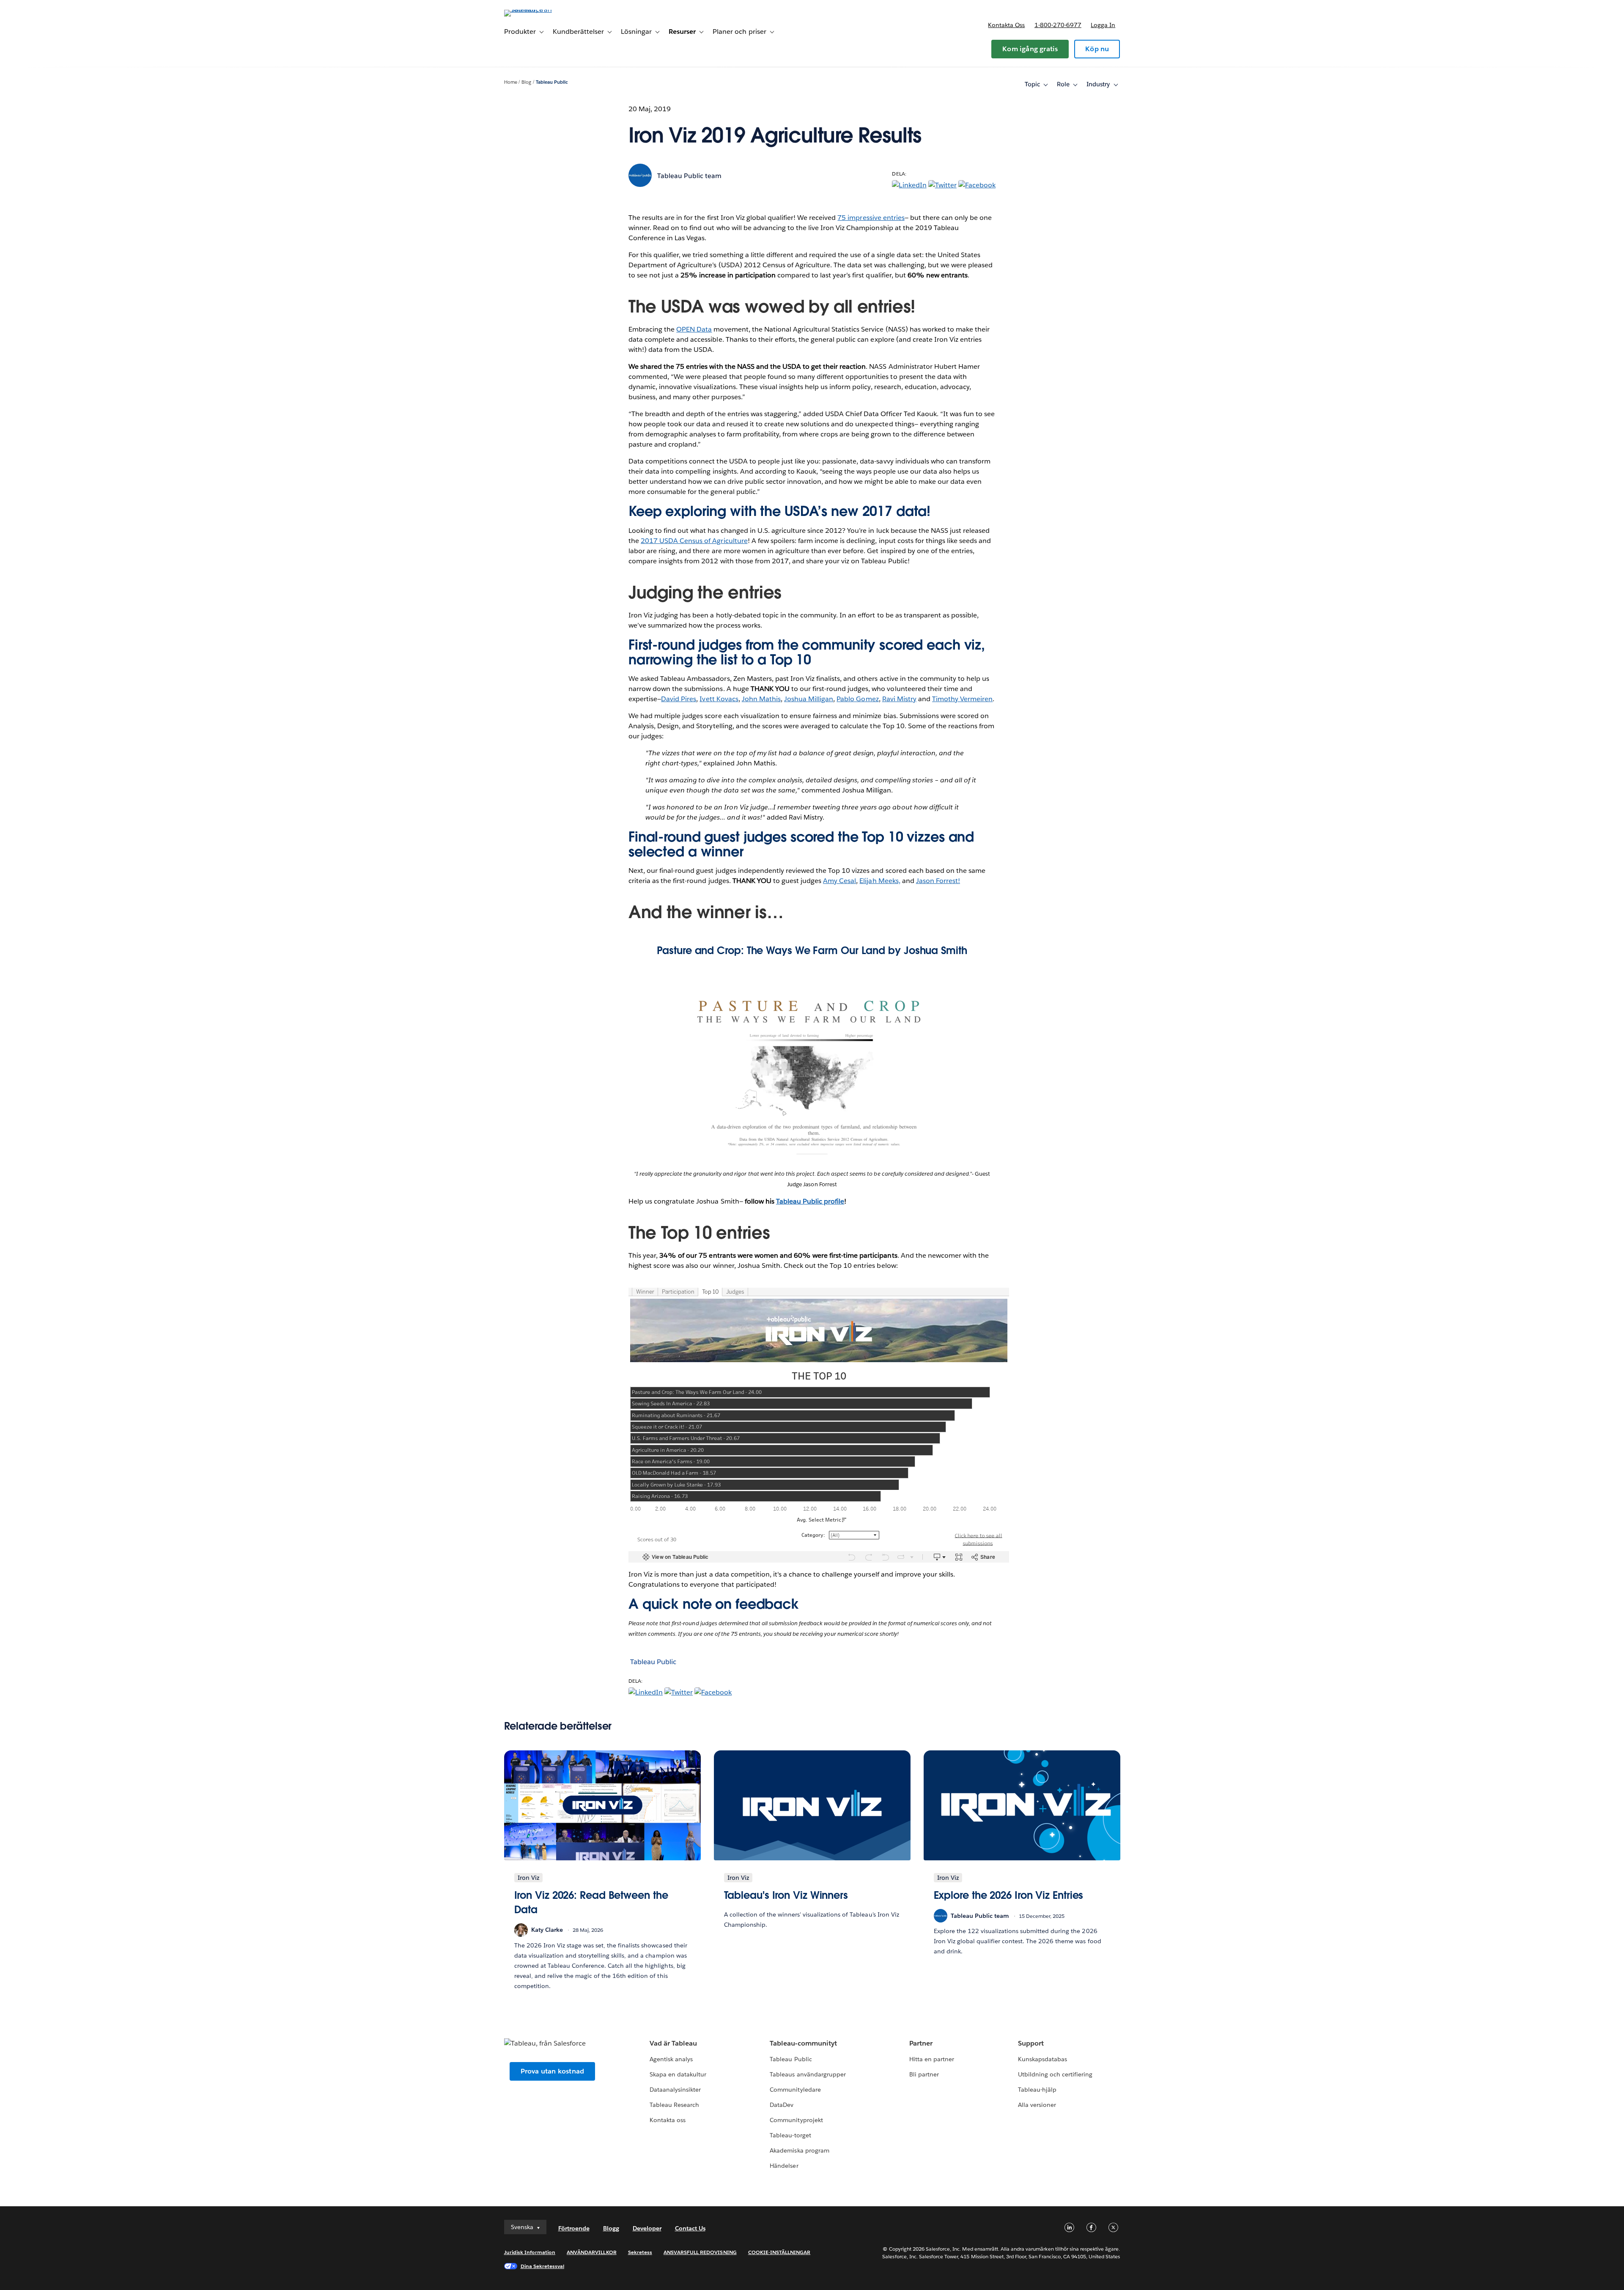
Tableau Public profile (810, 1201)
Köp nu (1097, 49)
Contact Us (690, 2228)
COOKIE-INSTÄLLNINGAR (779, 2252)
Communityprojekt (796, 2120)
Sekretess (640, 2252)
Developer (647, 2228)
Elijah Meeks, (880, 881)
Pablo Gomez (857, 699)
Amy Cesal (839, 881)
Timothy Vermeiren (962, 699)
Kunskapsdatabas (1042, 2059)
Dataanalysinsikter (675, 2090)
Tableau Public (552, 82)
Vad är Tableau (673, 2043)
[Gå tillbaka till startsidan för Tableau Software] (540, 10)
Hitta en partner (932, 2059)
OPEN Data (694, 329)
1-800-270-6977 (1058, 25)
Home (511, 82)
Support (1031, 2043)
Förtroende (574, 2228)
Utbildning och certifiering (1055, 2074)
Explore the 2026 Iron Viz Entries (1009, 1895)
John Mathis (761, 699)
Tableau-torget (790, 2135)
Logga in (1103, 25)
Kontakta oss (1006, 25)
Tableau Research (674, 2105)
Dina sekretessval (543, 2266)
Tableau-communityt (803, 2043)
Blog (526, 82)
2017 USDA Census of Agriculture (694, 541)
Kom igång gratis (1030, 49)
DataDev (782, 2105)
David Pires (679, 699)
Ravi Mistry (899, 699)
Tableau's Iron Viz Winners (786, 1895)
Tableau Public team (689, 176)
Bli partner (924, 2074)
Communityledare (795, 2090)
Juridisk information (530, 2252)
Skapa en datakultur (678, 2074)
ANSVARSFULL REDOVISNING (700, 2252)
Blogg (611, 2228)
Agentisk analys (671, 2059)
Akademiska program (799, 2150)
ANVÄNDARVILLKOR (591, 2252)
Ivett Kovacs (719, 699)
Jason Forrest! (938, 881)
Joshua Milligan (809, 699)
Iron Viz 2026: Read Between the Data (591, 1902)
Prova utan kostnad (553, 2071)
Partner (921, 2043)
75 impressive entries (871, 218)
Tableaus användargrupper (808, 2074)
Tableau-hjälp (1037, 2090)
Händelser (784, 2166)
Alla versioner (1037, 2105)
